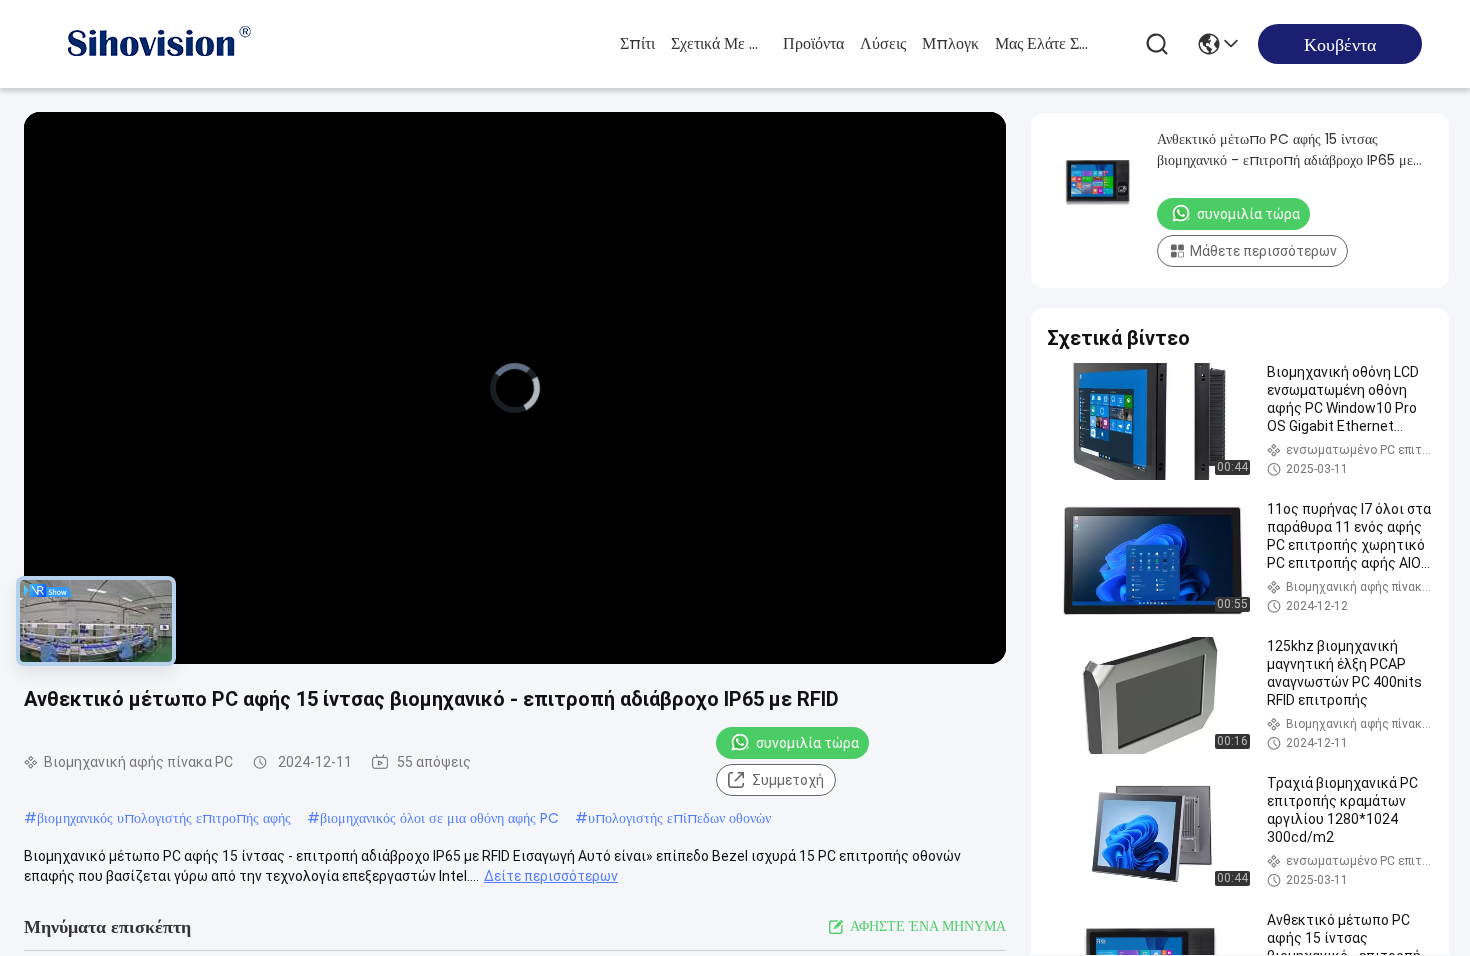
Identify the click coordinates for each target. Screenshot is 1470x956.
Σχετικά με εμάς (719, 43)
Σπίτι (637, 43)
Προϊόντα (813, 43)
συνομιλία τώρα (807, 743)
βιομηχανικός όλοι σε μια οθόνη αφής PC (439, 818)
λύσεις (883, 43)
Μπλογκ (950, 43)
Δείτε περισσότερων (551, 876)
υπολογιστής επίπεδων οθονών (679, 818)
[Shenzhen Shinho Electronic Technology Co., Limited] (158, 44)
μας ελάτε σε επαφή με (1043, 43)
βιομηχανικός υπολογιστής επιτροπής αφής (164, 818)
